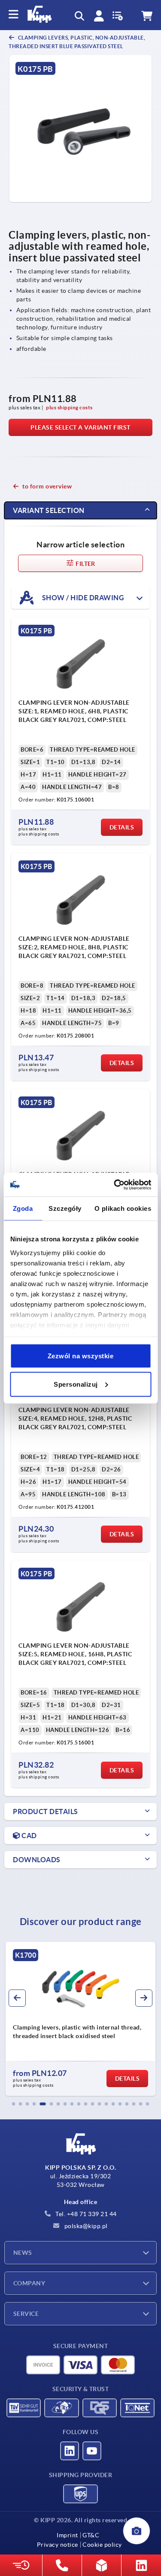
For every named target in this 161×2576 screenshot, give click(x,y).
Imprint (67, 2535)
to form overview (47, 486)
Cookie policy (102, 2545)
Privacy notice (58, 2545)
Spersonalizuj (76, 1384)
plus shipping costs (69, 407)
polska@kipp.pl (85, 2226)
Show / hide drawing (82, 598)
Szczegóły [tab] (65, 1208)
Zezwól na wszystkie (81, 1356)
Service (26, 2314)
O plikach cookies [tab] (123, 1208)
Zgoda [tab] (23, 1208)
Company (29, 2283)
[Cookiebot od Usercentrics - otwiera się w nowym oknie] (115, 1185)
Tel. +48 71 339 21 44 (85, 2214)
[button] (14, 2104)
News (23, 2253)
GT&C (91, 2535)
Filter (85, 564)
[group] (80, 2019)
